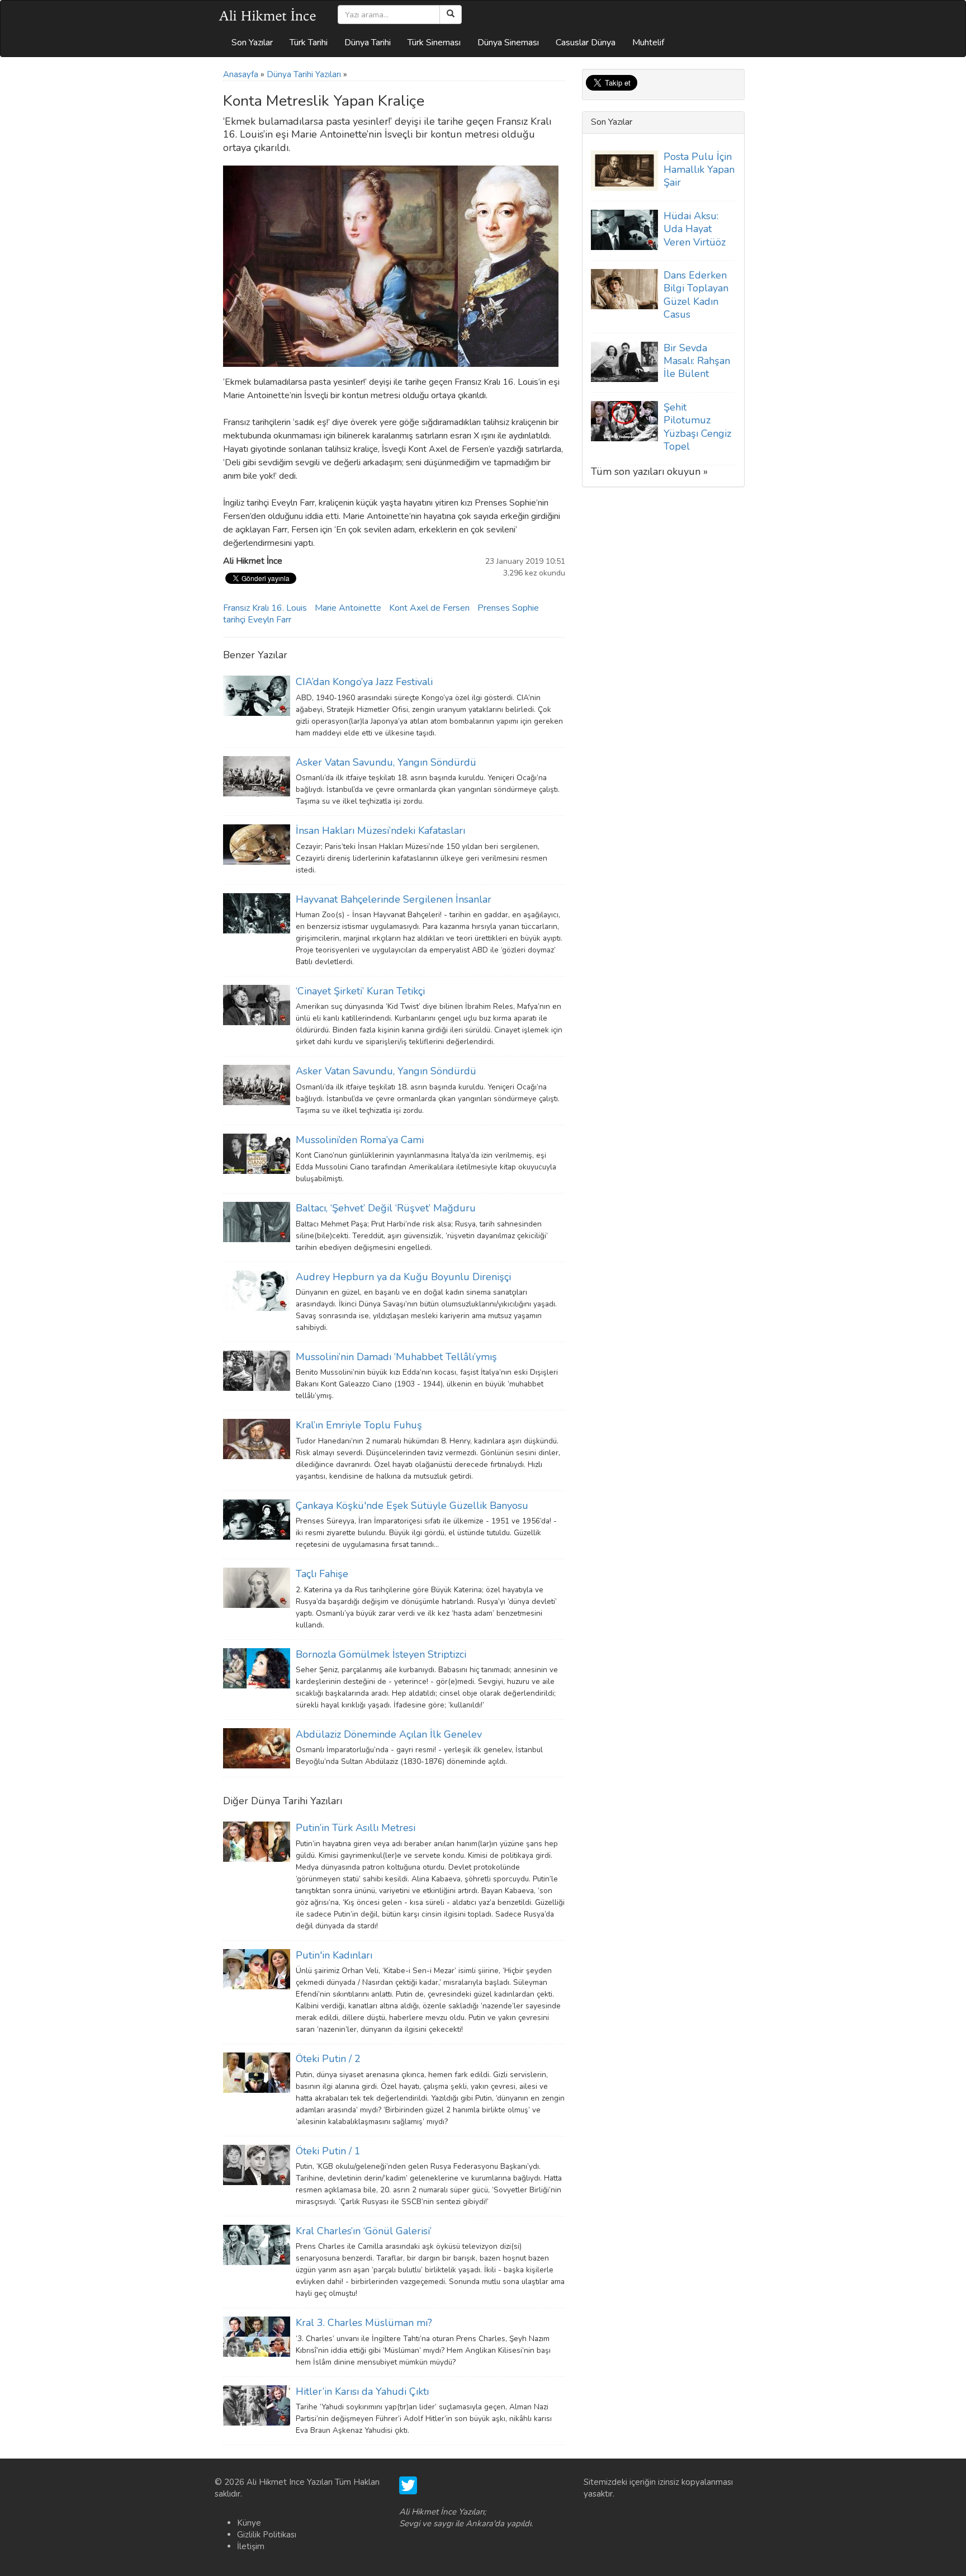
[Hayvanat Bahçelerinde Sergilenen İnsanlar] (257, 912)
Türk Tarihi (309, 43)
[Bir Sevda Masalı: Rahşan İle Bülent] (624, 361)
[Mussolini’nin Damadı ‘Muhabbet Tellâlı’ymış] (257, 1370)
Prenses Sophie (508, 608)
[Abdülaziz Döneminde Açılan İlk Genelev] (257, 1748)
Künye (249, 2523)
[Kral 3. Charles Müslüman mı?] (257, 2336)
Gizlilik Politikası (267, 2535)
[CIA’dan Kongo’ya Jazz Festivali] (257, 695)
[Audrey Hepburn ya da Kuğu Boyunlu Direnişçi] (257, 1290)
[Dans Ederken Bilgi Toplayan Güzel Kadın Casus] (624, 289)
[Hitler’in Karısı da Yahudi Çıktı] (257, 2405)
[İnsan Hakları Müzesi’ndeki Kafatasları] (257, 844)
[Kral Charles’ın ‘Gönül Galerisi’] (257, 2244)
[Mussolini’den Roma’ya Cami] (257, 1153)
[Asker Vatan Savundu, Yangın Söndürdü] (257, 776)
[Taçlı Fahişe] (257, 1587)
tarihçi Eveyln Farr (257, 620)
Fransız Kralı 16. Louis (265, 608)
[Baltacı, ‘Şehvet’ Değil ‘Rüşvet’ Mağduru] (257, 1221)
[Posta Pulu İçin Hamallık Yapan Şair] (624, 169)
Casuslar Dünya (586, 43)
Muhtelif (648, 43)
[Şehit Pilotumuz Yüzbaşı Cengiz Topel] (624, 421)
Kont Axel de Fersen (429, 608)
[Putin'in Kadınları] (257, 1969)
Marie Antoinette (348, 608)
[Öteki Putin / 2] (257, 2072)
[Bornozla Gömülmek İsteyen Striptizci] (257, 1667)
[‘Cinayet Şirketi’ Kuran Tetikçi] (257, 1004)
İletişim (251, 2546)
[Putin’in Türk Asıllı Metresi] (257, 1841)
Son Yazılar (252, 43)
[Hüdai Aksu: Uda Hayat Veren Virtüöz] (624, 229)
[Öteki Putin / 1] (257, 2164)
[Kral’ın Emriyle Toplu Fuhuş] (257, 1438)
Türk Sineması (434, 43)
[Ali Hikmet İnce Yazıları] (268, 15)
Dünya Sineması (508, 43)
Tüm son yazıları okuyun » (649, 471)
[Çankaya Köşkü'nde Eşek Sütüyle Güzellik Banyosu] (257, 1519)
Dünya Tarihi (368, 43)
